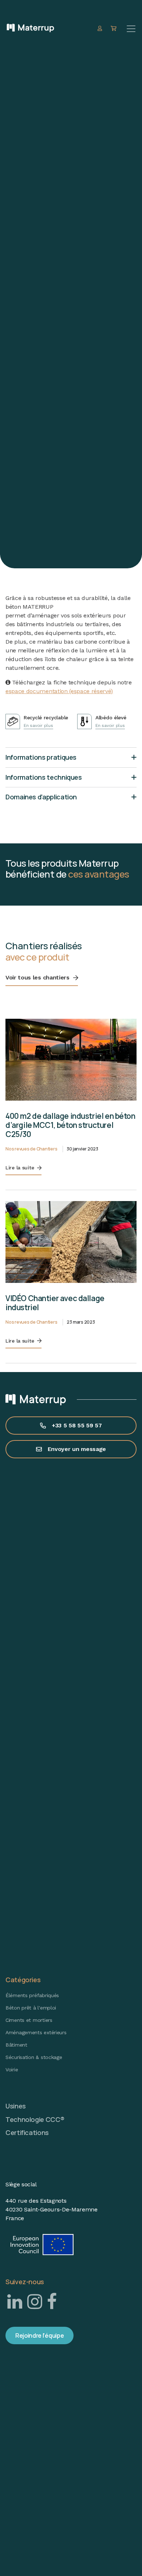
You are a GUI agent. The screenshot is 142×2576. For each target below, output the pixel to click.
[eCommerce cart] (115, 29)
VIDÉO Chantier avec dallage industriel (55, 1303)
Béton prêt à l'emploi (31, 2008)
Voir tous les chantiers (38, 977)
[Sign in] (101, 29)
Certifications (27, 2132)
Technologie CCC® (35, 2119)
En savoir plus (38, 726)
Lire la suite (20, 1168)
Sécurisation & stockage (34, 2057)
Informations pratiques (41, 757)
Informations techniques (44, 777)
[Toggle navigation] (131, 29)
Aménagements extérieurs (36, 2032)
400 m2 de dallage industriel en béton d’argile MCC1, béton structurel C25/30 (70, 1125)
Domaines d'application (41, 797)
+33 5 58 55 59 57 (77, 1425)
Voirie (12, 2070)
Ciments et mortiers (29, 2020)
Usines (16, 2106)
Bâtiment (16, 2045)
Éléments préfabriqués (32, 1995)
